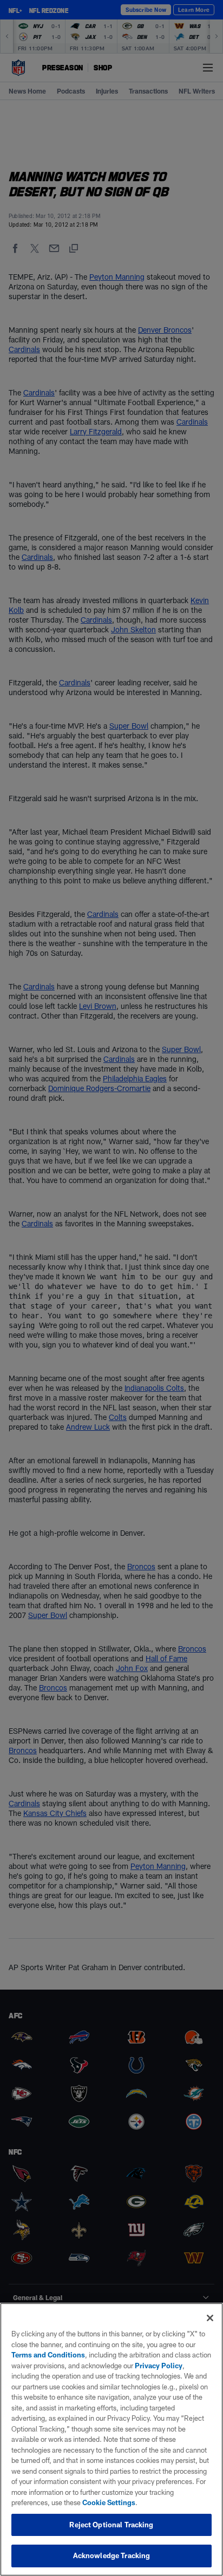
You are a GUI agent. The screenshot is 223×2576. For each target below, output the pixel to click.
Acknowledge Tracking (112, 2555)
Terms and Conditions (48, 2355)
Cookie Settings (109, 2502)
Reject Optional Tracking (111, 2525)
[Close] (210, 2318)
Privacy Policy (159, 2366)
